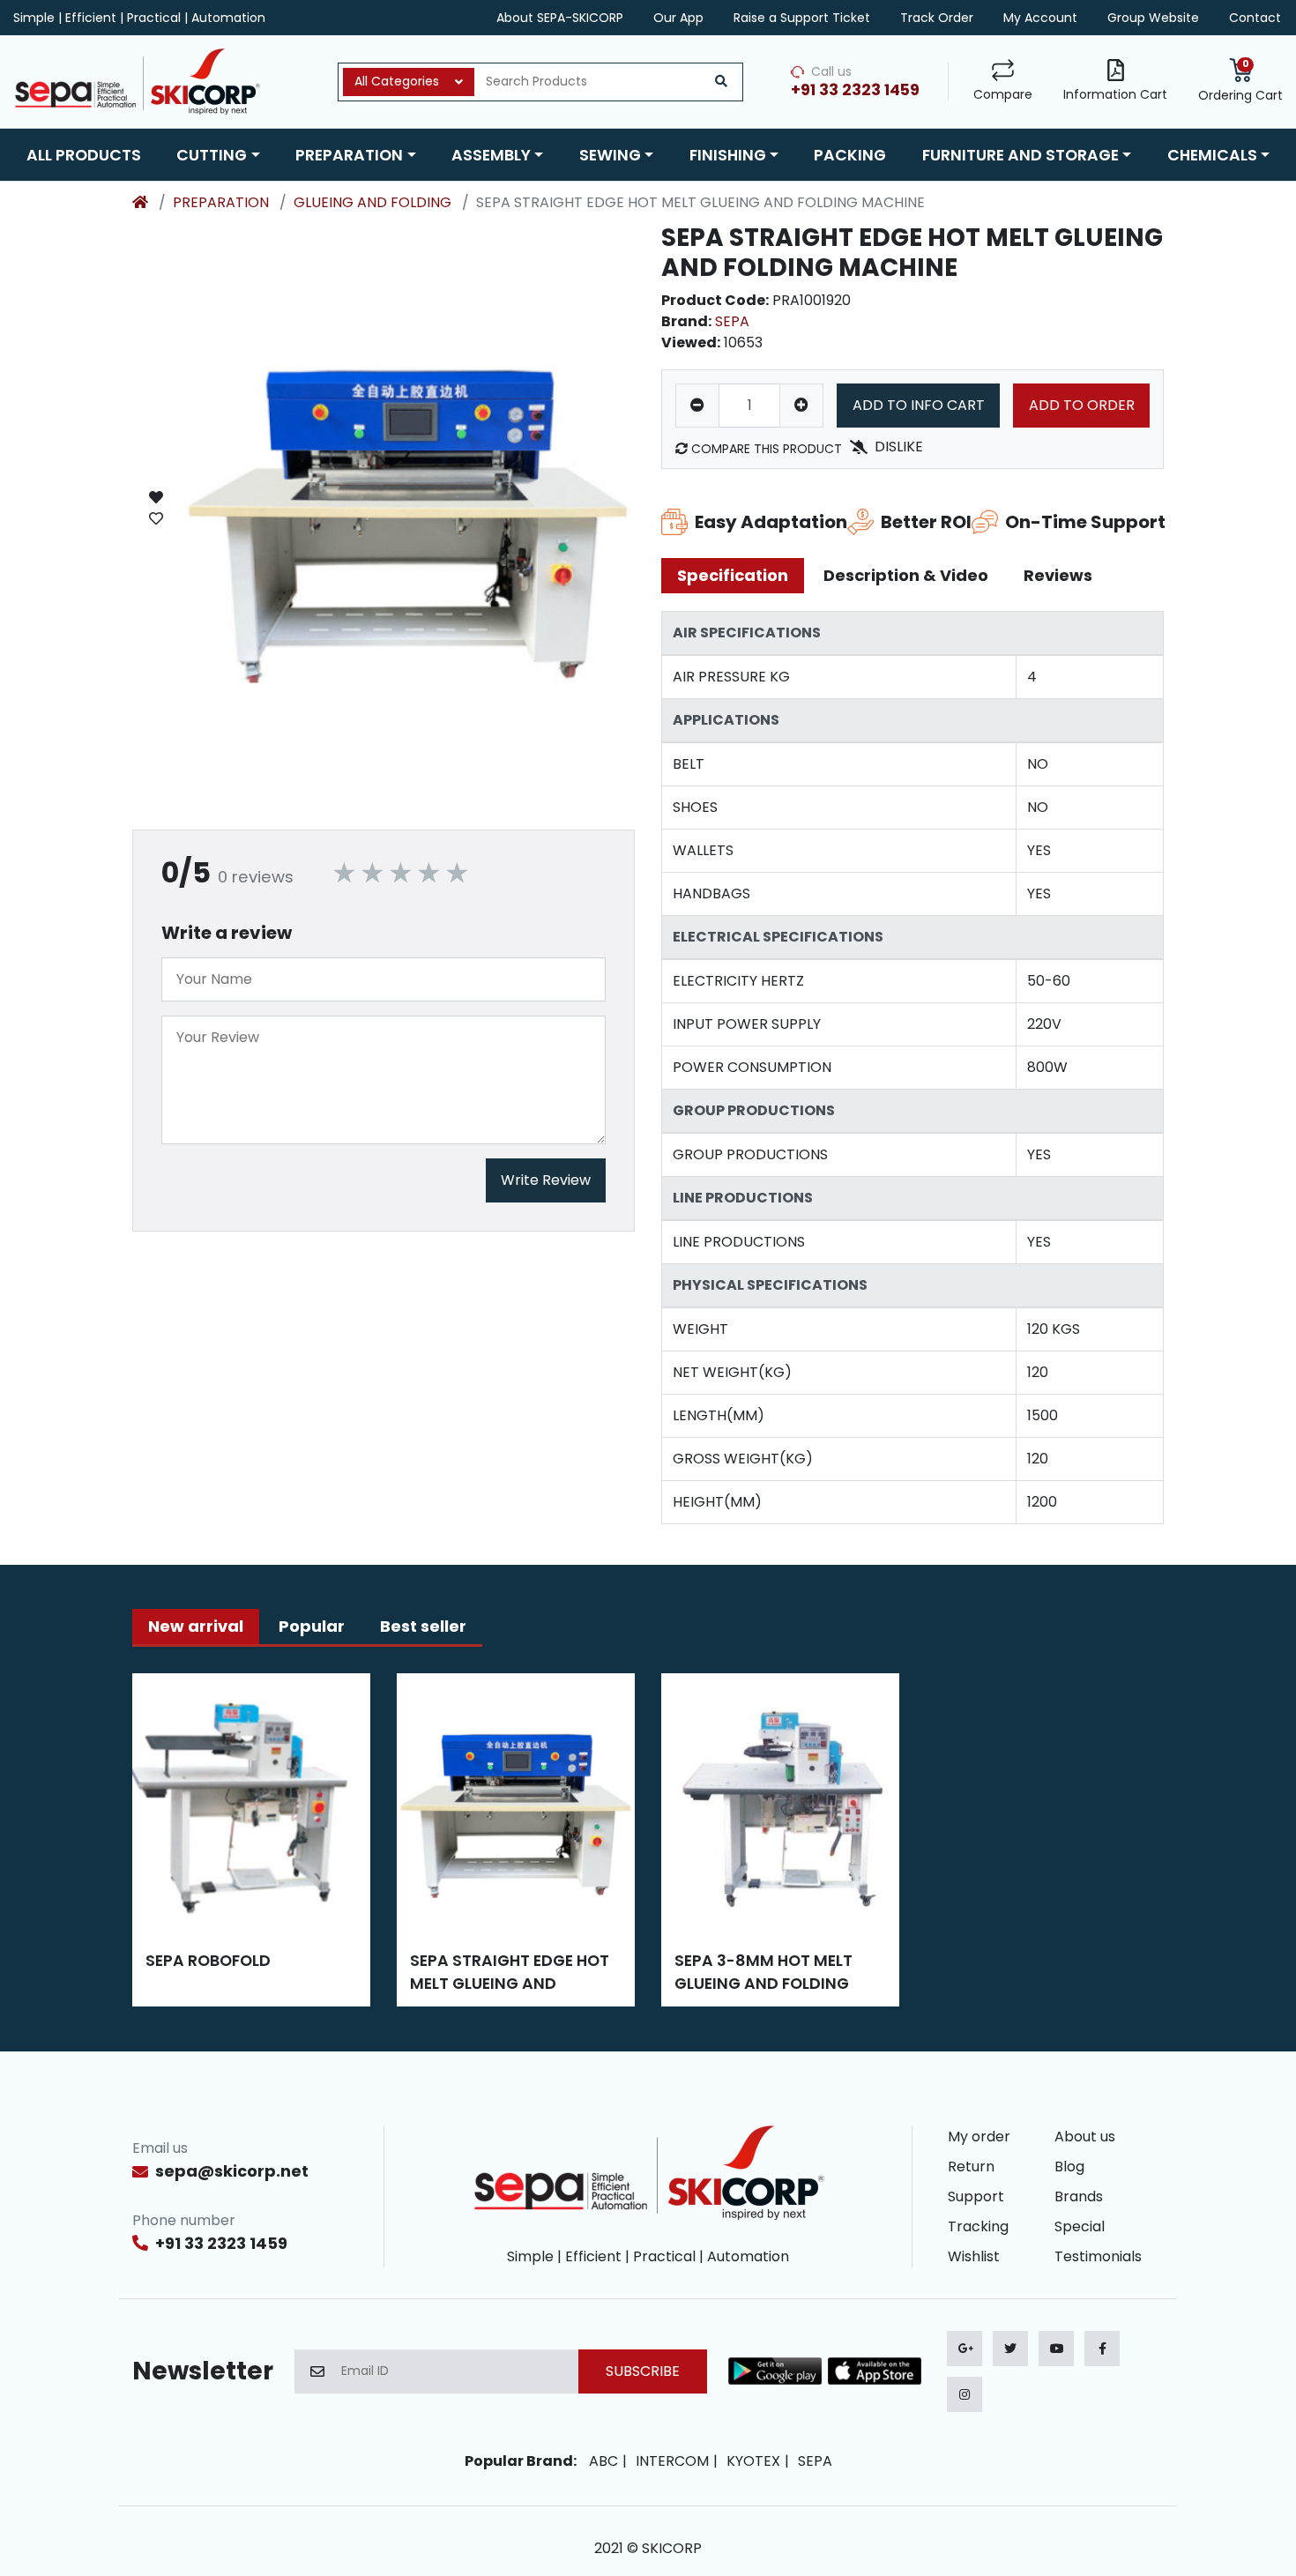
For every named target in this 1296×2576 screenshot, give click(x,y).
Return (971, 2167)
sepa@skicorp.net (232, 2171)
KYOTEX (753, 2461)
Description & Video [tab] (906, 575)
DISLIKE (899, 447)
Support (976, 2196)
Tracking (978, 2226)
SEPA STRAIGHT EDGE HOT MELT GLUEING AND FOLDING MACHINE (510, 1973)
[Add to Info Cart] (156, 508)
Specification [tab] (733, 575)
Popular (312, 1626)
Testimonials (1098, 2256)
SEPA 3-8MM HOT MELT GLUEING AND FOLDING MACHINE (763, 1973)
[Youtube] (1056, 2349)
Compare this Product (765, 449)
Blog (1069, 2167)
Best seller (423, 1626)
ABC (603, 2461)
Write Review (546, 1180)
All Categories (397, 81)
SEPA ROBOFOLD (208, 1961)
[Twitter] (1010, 2349)
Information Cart (1115, 94)
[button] (218, 155)
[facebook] (1102, 2349)
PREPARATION (221, 202)
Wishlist (974, 2256)
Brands (1079, 2196)
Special (1080, 2226)
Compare (1003, 94)
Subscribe (643, 2371)
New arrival (196, 1626)
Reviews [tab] (1058, 575)
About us (1085, 2137)
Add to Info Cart (919, 405)
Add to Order (1082, 405)
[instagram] (965, 2394)
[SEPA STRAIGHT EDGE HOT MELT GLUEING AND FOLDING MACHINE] (408, 508)
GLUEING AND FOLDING (372, 202)
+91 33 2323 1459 (221, 2243)
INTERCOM (672, 2461)
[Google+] (965, 2349)
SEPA (732, 321)
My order (979, 2137)
